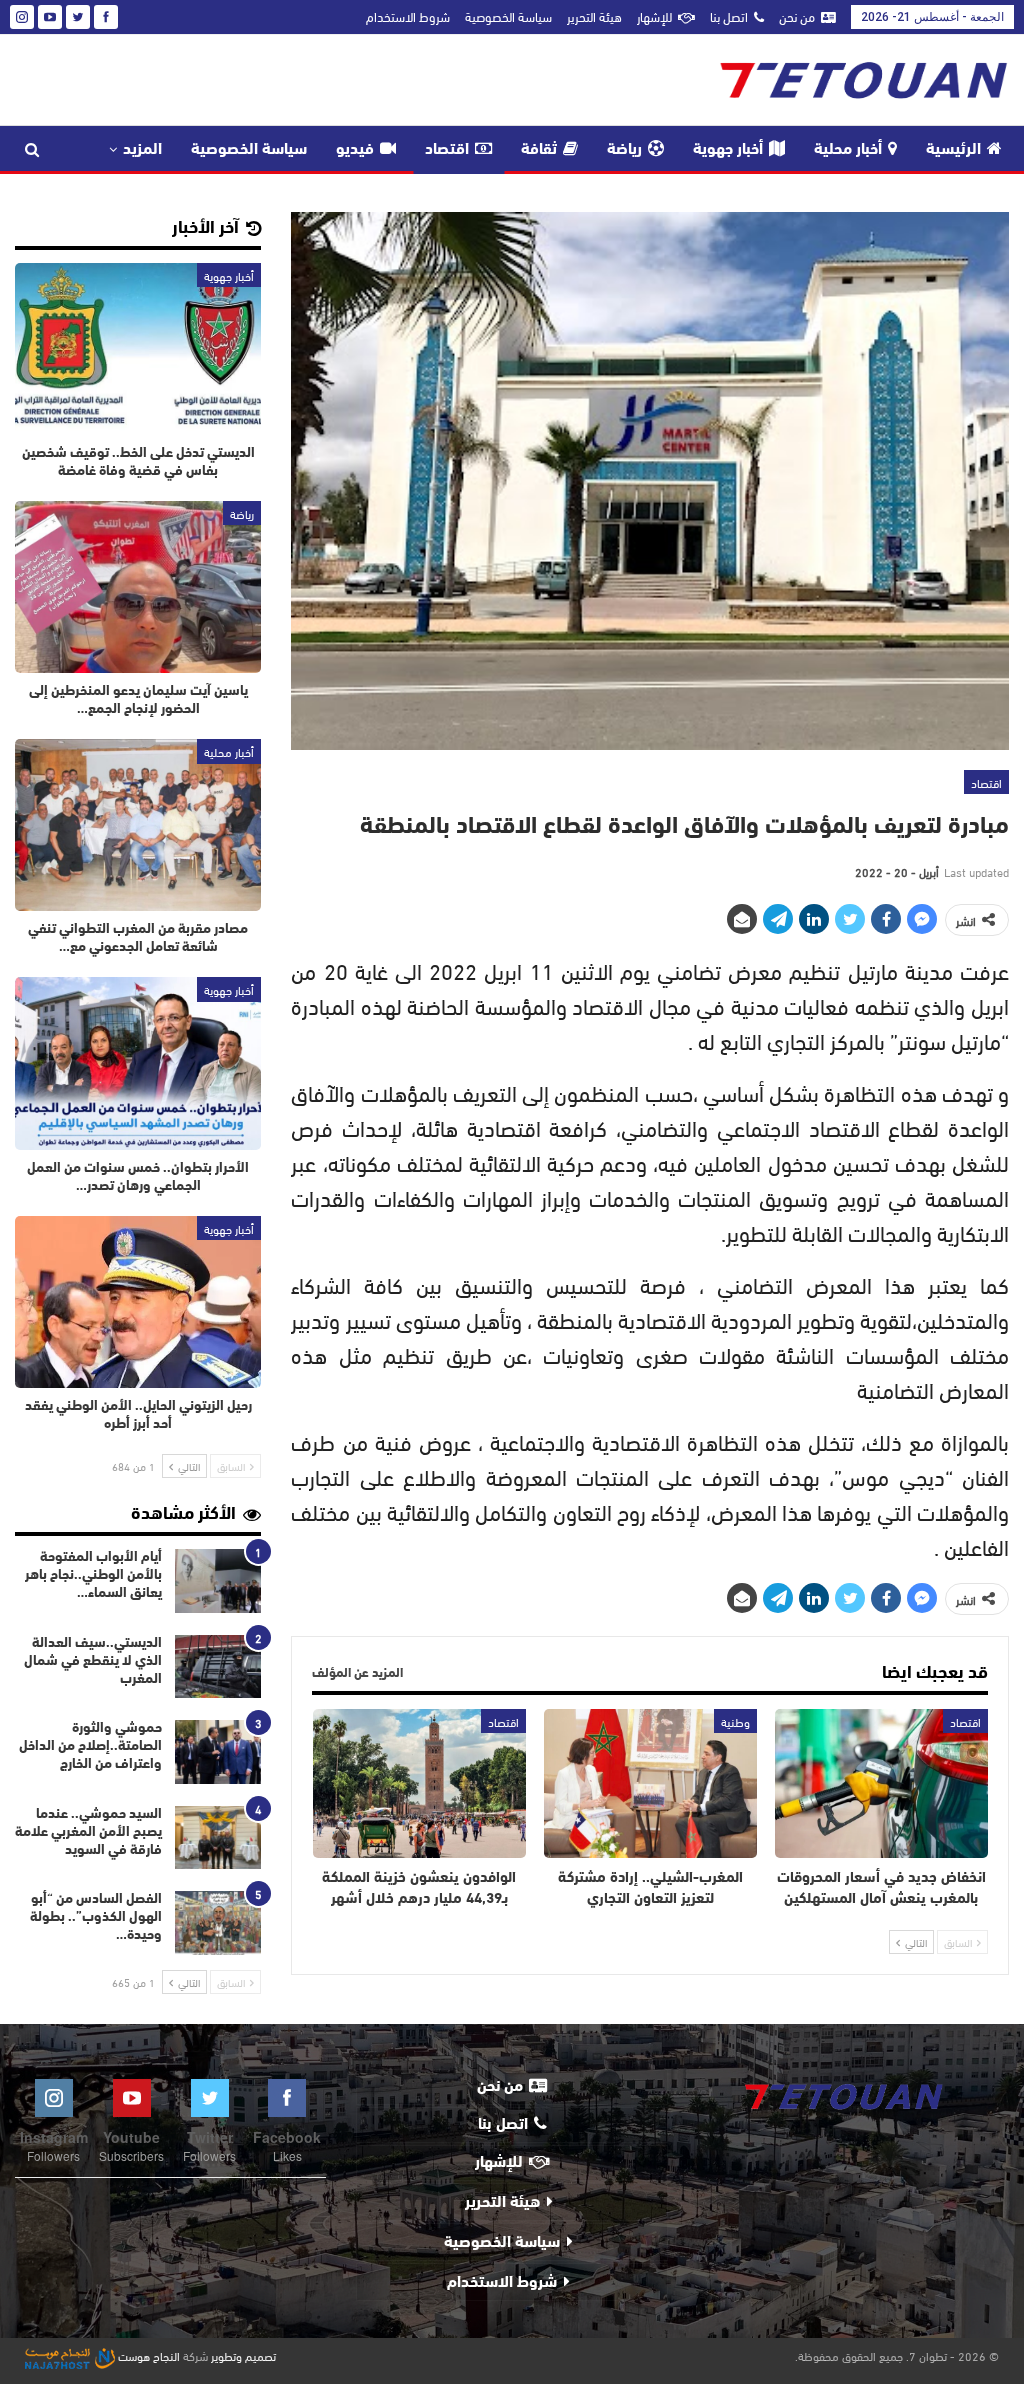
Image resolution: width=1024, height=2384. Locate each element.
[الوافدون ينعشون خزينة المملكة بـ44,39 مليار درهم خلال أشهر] (419, 1783)
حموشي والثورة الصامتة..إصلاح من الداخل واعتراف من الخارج (90, 1746)
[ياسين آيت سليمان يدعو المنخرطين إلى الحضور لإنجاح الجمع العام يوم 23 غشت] (138, 587)
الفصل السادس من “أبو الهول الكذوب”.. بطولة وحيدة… (96, 1917)
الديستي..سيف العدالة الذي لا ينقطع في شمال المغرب (93, 1661)
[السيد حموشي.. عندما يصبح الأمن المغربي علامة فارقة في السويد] (218, 1838)
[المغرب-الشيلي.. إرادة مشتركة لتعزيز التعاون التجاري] (650, 1783)
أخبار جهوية (728, 150)
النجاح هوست (147, 2355)
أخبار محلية (848, 150)
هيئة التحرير (594, 16)
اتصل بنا (729, 16)
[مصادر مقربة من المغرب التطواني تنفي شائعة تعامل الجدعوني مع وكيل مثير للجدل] (138, 825)
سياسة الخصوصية (508, 16)
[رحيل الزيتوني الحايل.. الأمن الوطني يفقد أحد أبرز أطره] (138, 1302)
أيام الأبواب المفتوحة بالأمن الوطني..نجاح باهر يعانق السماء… (93, 1575)
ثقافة (539, 150)
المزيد (142, 150)
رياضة (624, 150)
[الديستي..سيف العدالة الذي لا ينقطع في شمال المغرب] (218, 1667)
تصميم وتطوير (243, 2355)
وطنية (735, 1721)
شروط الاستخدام (408, 16)
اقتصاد (447, 150)
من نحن (797, 16)
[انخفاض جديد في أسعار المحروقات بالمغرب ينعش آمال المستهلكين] (881, 1783)
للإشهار (654, 16)
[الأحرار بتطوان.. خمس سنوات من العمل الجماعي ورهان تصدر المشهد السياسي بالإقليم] (138, 1063)
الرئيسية (953, 150)
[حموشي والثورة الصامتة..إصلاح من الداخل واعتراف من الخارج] (218, 1752)
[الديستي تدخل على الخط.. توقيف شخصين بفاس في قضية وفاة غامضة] (138, 349)
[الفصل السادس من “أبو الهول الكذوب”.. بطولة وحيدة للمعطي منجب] (218, 1923)
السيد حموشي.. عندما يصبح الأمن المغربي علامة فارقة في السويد (88, 1832)
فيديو (355, 150)
